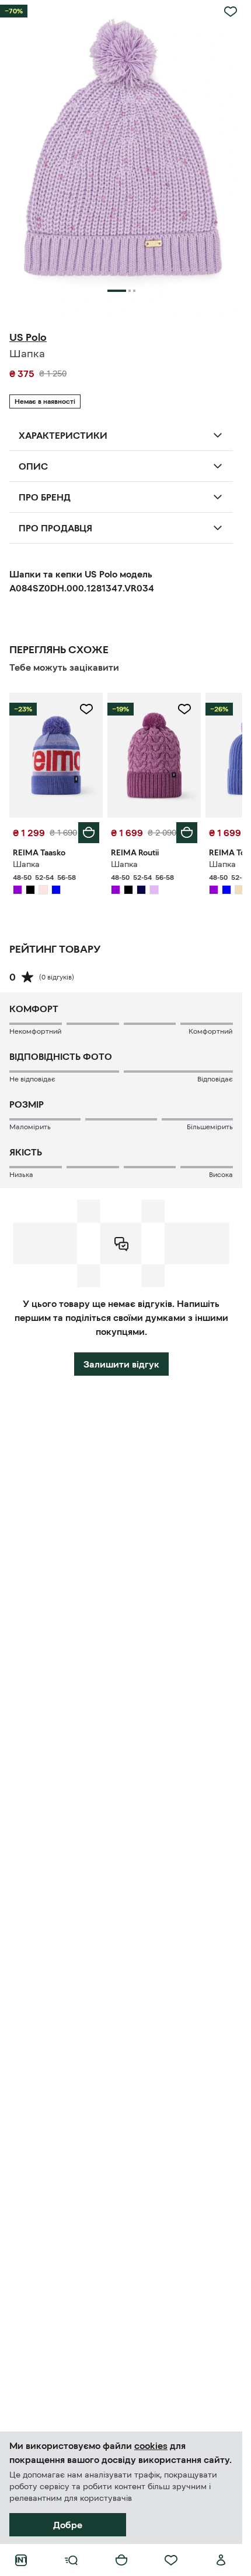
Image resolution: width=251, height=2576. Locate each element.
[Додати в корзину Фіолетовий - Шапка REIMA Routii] (187, 833)
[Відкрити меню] (71, 2560)
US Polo (28, 337)
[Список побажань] (171, 2560)
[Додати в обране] (231, 12)
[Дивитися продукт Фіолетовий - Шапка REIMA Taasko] (56, 755)
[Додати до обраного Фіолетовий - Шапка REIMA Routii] (184, 709)
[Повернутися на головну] (21, 2560)
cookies (151, 2445)
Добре (68, 2525)
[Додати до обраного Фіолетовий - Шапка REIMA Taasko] (86, 709)
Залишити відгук (121, 1364)
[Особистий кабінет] (221, 2560)
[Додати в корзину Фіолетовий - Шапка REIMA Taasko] (89, 833)
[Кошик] (121, 2560)
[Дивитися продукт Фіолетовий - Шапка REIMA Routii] (154, 755)
